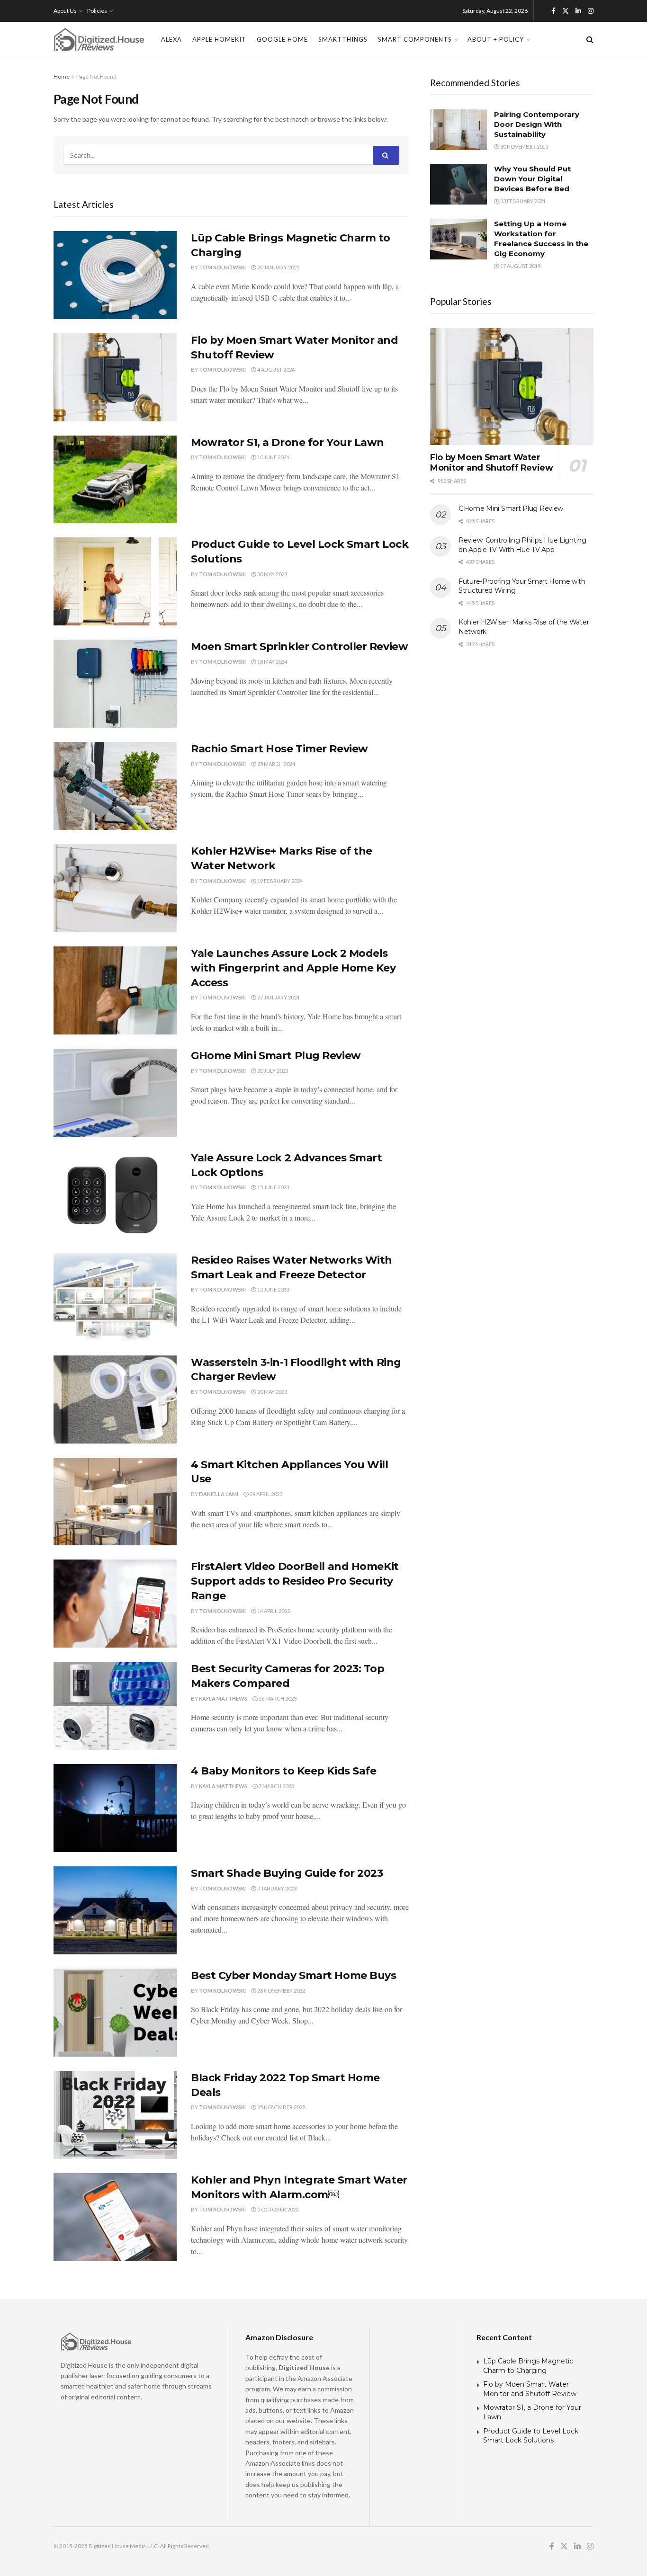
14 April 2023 (273, 1611)
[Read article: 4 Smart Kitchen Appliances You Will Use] (115, 1502)
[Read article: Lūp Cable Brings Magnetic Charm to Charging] (115, 275)
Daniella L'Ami (219, 1494)
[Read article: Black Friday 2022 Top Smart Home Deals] (115, 2115)
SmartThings (343, 39)
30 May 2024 (272, 574)
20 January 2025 (278, 267)
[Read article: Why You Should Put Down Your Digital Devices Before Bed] (458, 184)
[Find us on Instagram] (591, 11)
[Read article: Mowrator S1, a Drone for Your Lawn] (115, 480)
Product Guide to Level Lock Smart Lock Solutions (531, 2436)
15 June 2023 (273, 1187)
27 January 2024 (278, 997)
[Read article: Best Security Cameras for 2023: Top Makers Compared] (115, 1706)
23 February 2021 (522, 201)
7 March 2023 (276, 1786)
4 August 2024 (275, 370)
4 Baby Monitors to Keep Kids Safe (283, 1771)
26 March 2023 (277, 1698)
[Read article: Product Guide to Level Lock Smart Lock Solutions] (115, 581)
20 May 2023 (272, 1392)
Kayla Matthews (223, 1698)
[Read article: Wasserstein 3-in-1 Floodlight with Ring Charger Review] (115, 1399)
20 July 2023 (272, 1071)
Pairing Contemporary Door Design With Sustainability (537, 124)
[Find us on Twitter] (566, 11)
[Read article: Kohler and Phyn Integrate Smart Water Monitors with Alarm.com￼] (115, 2217)
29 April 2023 (265, 1494)
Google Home (282, 39)
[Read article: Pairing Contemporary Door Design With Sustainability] (458, 130)
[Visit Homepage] (99, 39)
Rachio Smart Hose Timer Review (279, 749)
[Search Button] (590, 39)
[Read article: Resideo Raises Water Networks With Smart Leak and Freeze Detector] (115, 1297)
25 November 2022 (281, 2107)
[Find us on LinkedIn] (578, 11)
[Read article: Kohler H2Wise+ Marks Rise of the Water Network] (115, 888)
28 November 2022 (281, 1991)
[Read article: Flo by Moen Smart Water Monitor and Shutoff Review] (115, 377)
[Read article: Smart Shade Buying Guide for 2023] (115, 1910)
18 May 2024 (272, 662)
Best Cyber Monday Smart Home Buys (293, 1975)
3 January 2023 (276, 1888)
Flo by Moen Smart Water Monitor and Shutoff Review (492, 463)
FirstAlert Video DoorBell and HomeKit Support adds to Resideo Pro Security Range (295, 1581)
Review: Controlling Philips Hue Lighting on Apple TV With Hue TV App (522, 545)
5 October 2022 (277, 2209)
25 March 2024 (276, 764)
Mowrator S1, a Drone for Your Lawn (288, 442)
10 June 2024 (273, 457)
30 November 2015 (524, 147)
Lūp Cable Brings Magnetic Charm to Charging (528, 2366)
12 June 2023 (273, 1289)
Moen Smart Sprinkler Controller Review (299, 646)
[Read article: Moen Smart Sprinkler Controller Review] (115, 684)
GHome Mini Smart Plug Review (276, 1056)
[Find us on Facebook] (553, 11)
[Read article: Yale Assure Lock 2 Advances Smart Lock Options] (115, 1195)
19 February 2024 (279, 881)
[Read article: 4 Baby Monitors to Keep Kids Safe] (115, 1808)
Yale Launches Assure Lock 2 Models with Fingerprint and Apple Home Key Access (293, 968)
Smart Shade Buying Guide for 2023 (287, 1873)
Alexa (171, 39)
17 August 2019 (520, 266)
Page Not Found (96, 76)
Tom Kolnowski (222, 267)
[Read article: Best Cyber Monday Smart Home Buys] (115, 2013)
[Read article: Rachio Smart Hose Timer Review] (115, 786)
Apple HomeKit (219, 39)
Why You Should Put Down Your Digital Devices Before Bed (532, 179)
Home (62, 76)
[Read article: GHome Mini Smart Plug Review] (115, 1093)
